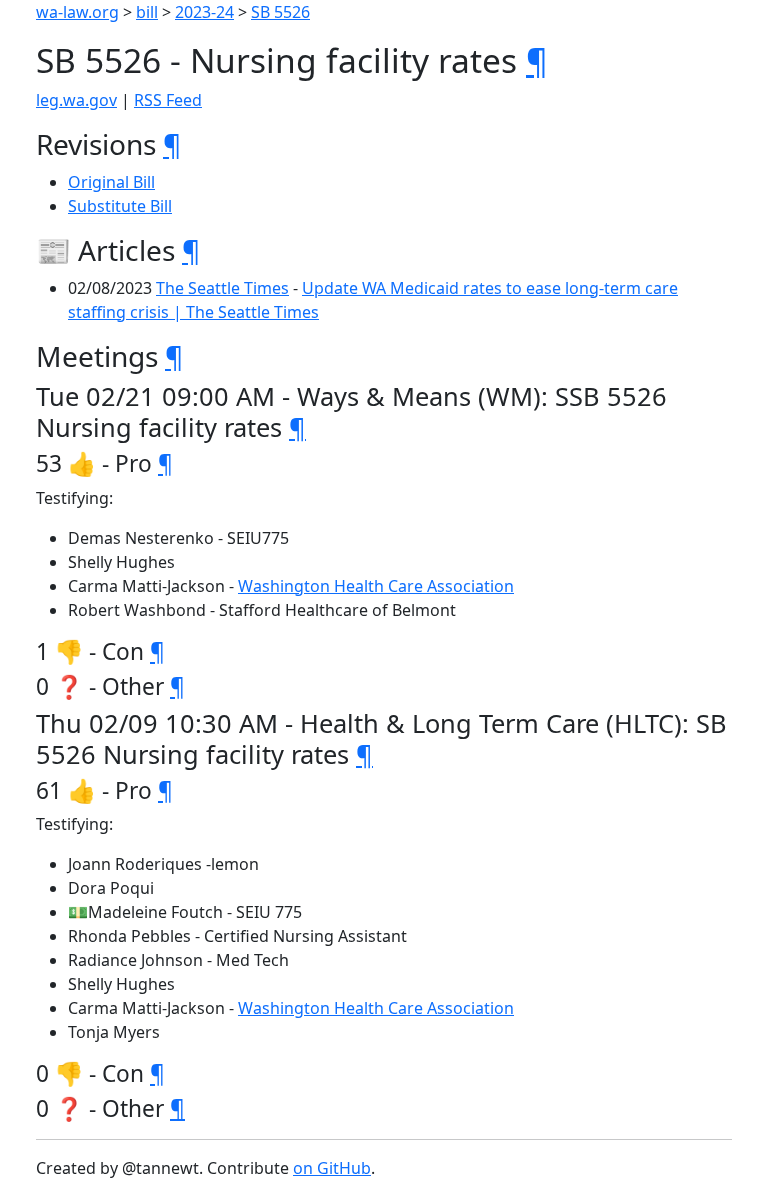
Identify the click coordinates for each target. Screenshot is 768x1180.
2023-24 (204, 12)
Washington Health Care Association (376, 586)
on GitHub (332, 1168)
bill (147, 12)
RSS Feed (168, 100)
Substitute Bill (120, 206)
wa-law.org (77, 12)
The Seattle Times (222, 288)
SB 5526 (280, 12)
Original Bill (111, 182)
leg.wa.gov (76, 100)
